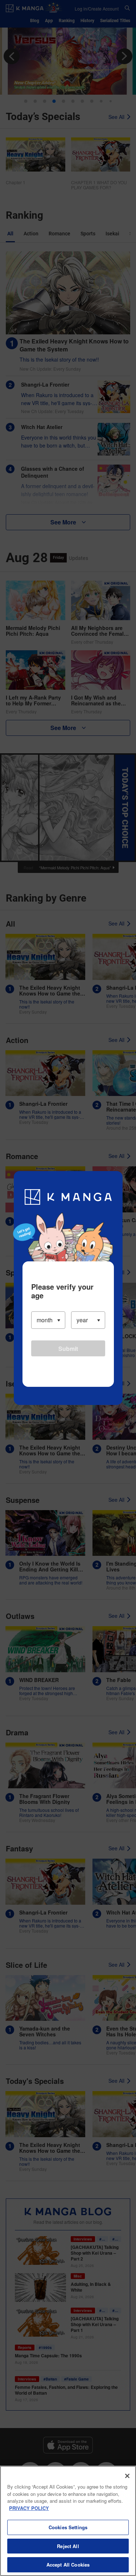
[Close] (127, 2476)
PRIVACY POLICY (29, 2508)
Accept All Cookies (68, 2565)
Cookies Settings (68, 2527)
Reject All (68, 2546)
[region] (68, 2521)
